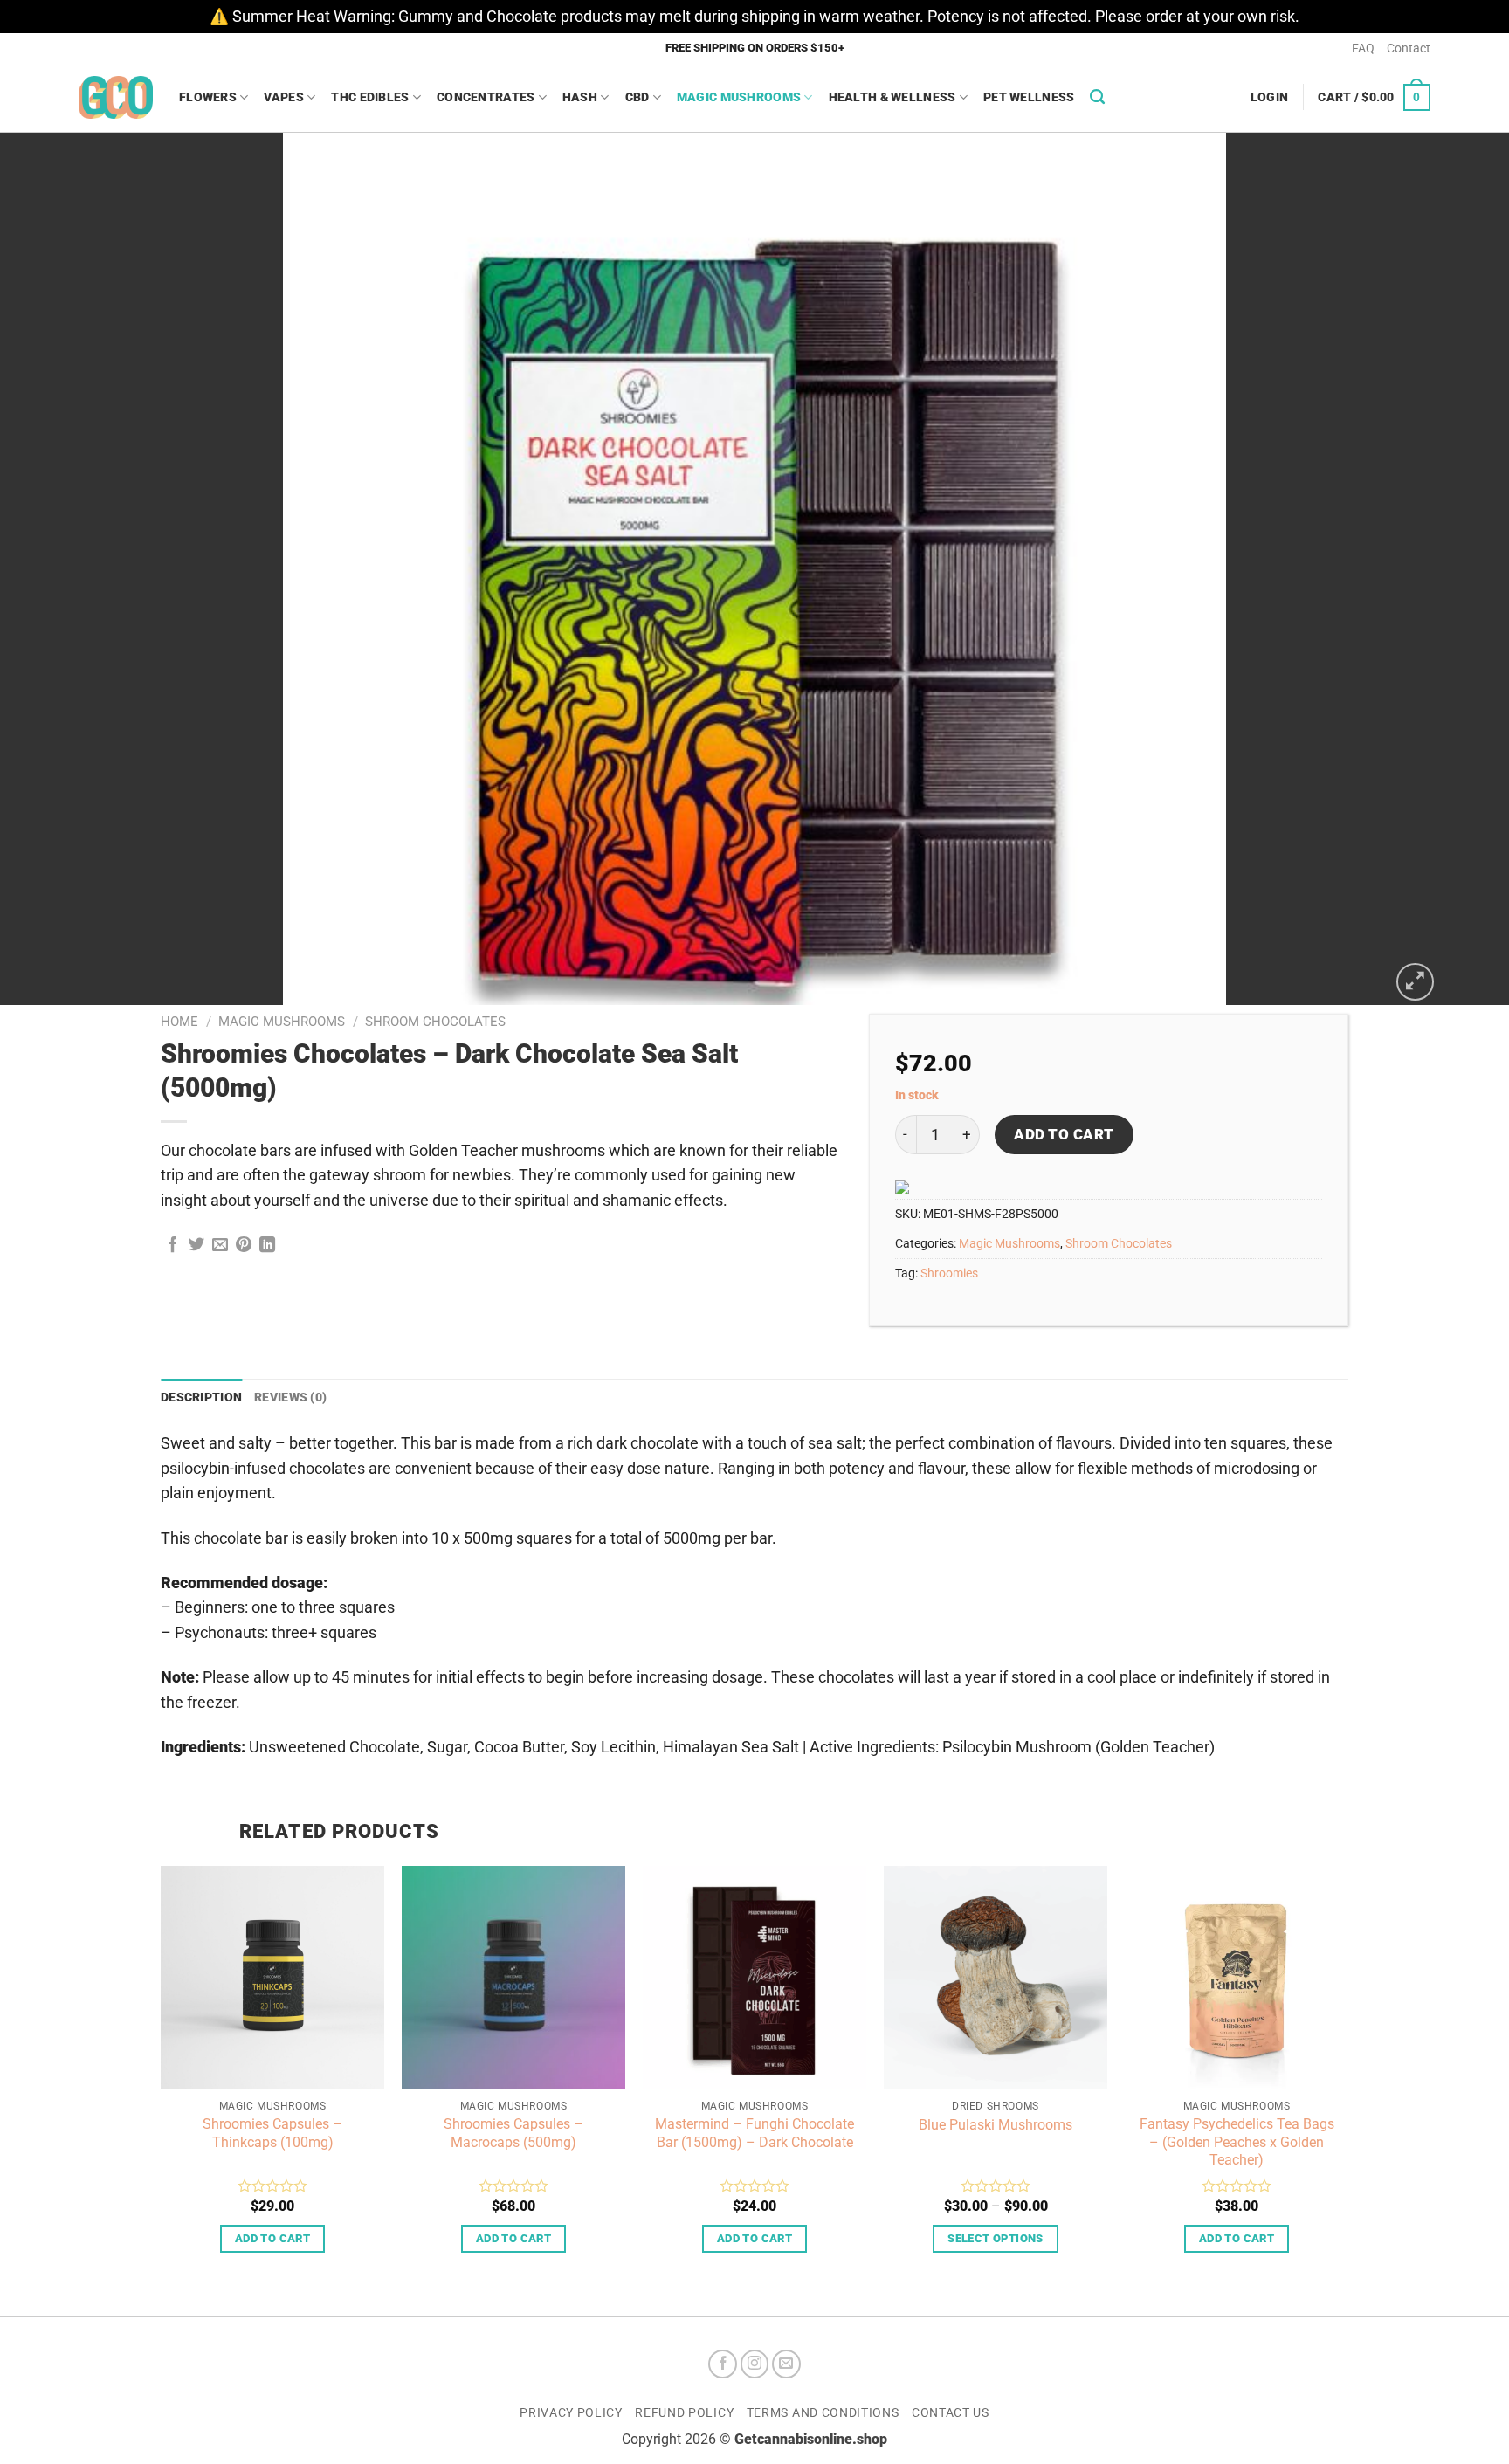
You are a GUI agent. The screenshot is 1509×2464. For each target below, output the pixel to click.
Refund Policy (684, 2412)
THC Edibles (370, 97)
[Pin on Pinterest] (244, 1246)
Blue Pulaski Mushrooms (996, 2125)
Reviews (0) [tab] (290, 1397)
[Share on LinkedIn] (267, 1246)
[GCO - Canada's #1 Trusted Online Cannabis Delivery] (116, 97)
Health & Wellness (892, 97)
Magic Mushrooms (739, 97)
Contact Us (951, 2412)
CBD (637, 97)
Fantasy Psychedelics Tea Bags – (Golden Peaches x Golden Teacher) (1237, 2142)
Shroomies (949, 1273)
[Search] (1097, 97)
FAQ (1363, 48)
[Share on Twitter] (196, 1246)
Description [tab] (201, 1397)
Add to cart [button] (272, 2238)
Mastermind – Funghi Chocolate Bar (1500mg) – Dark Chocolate (754, 2133)
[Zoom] (1415, 982)
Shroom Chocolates (435, 1022)
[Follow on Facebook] (723, 2364)
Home (179, 1022)
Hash (580, 97)
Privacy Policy (571, 2412)
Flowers (208, 97)
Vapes (283, 97)
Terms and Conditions (823, 2412)
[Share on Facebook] (173, 1246)
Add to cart (1064, 1134)
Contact (1409, 48)
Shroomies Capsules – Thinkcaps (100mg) (272, 2133)
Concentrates (486, 97)
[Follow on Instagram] (755, 2364)
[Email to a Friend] (220, 1246)
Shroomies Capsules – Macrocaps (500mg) (513, 2133)
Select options (995, 2238)
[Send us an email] (786, 2364)
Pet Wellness (1029, 97)
